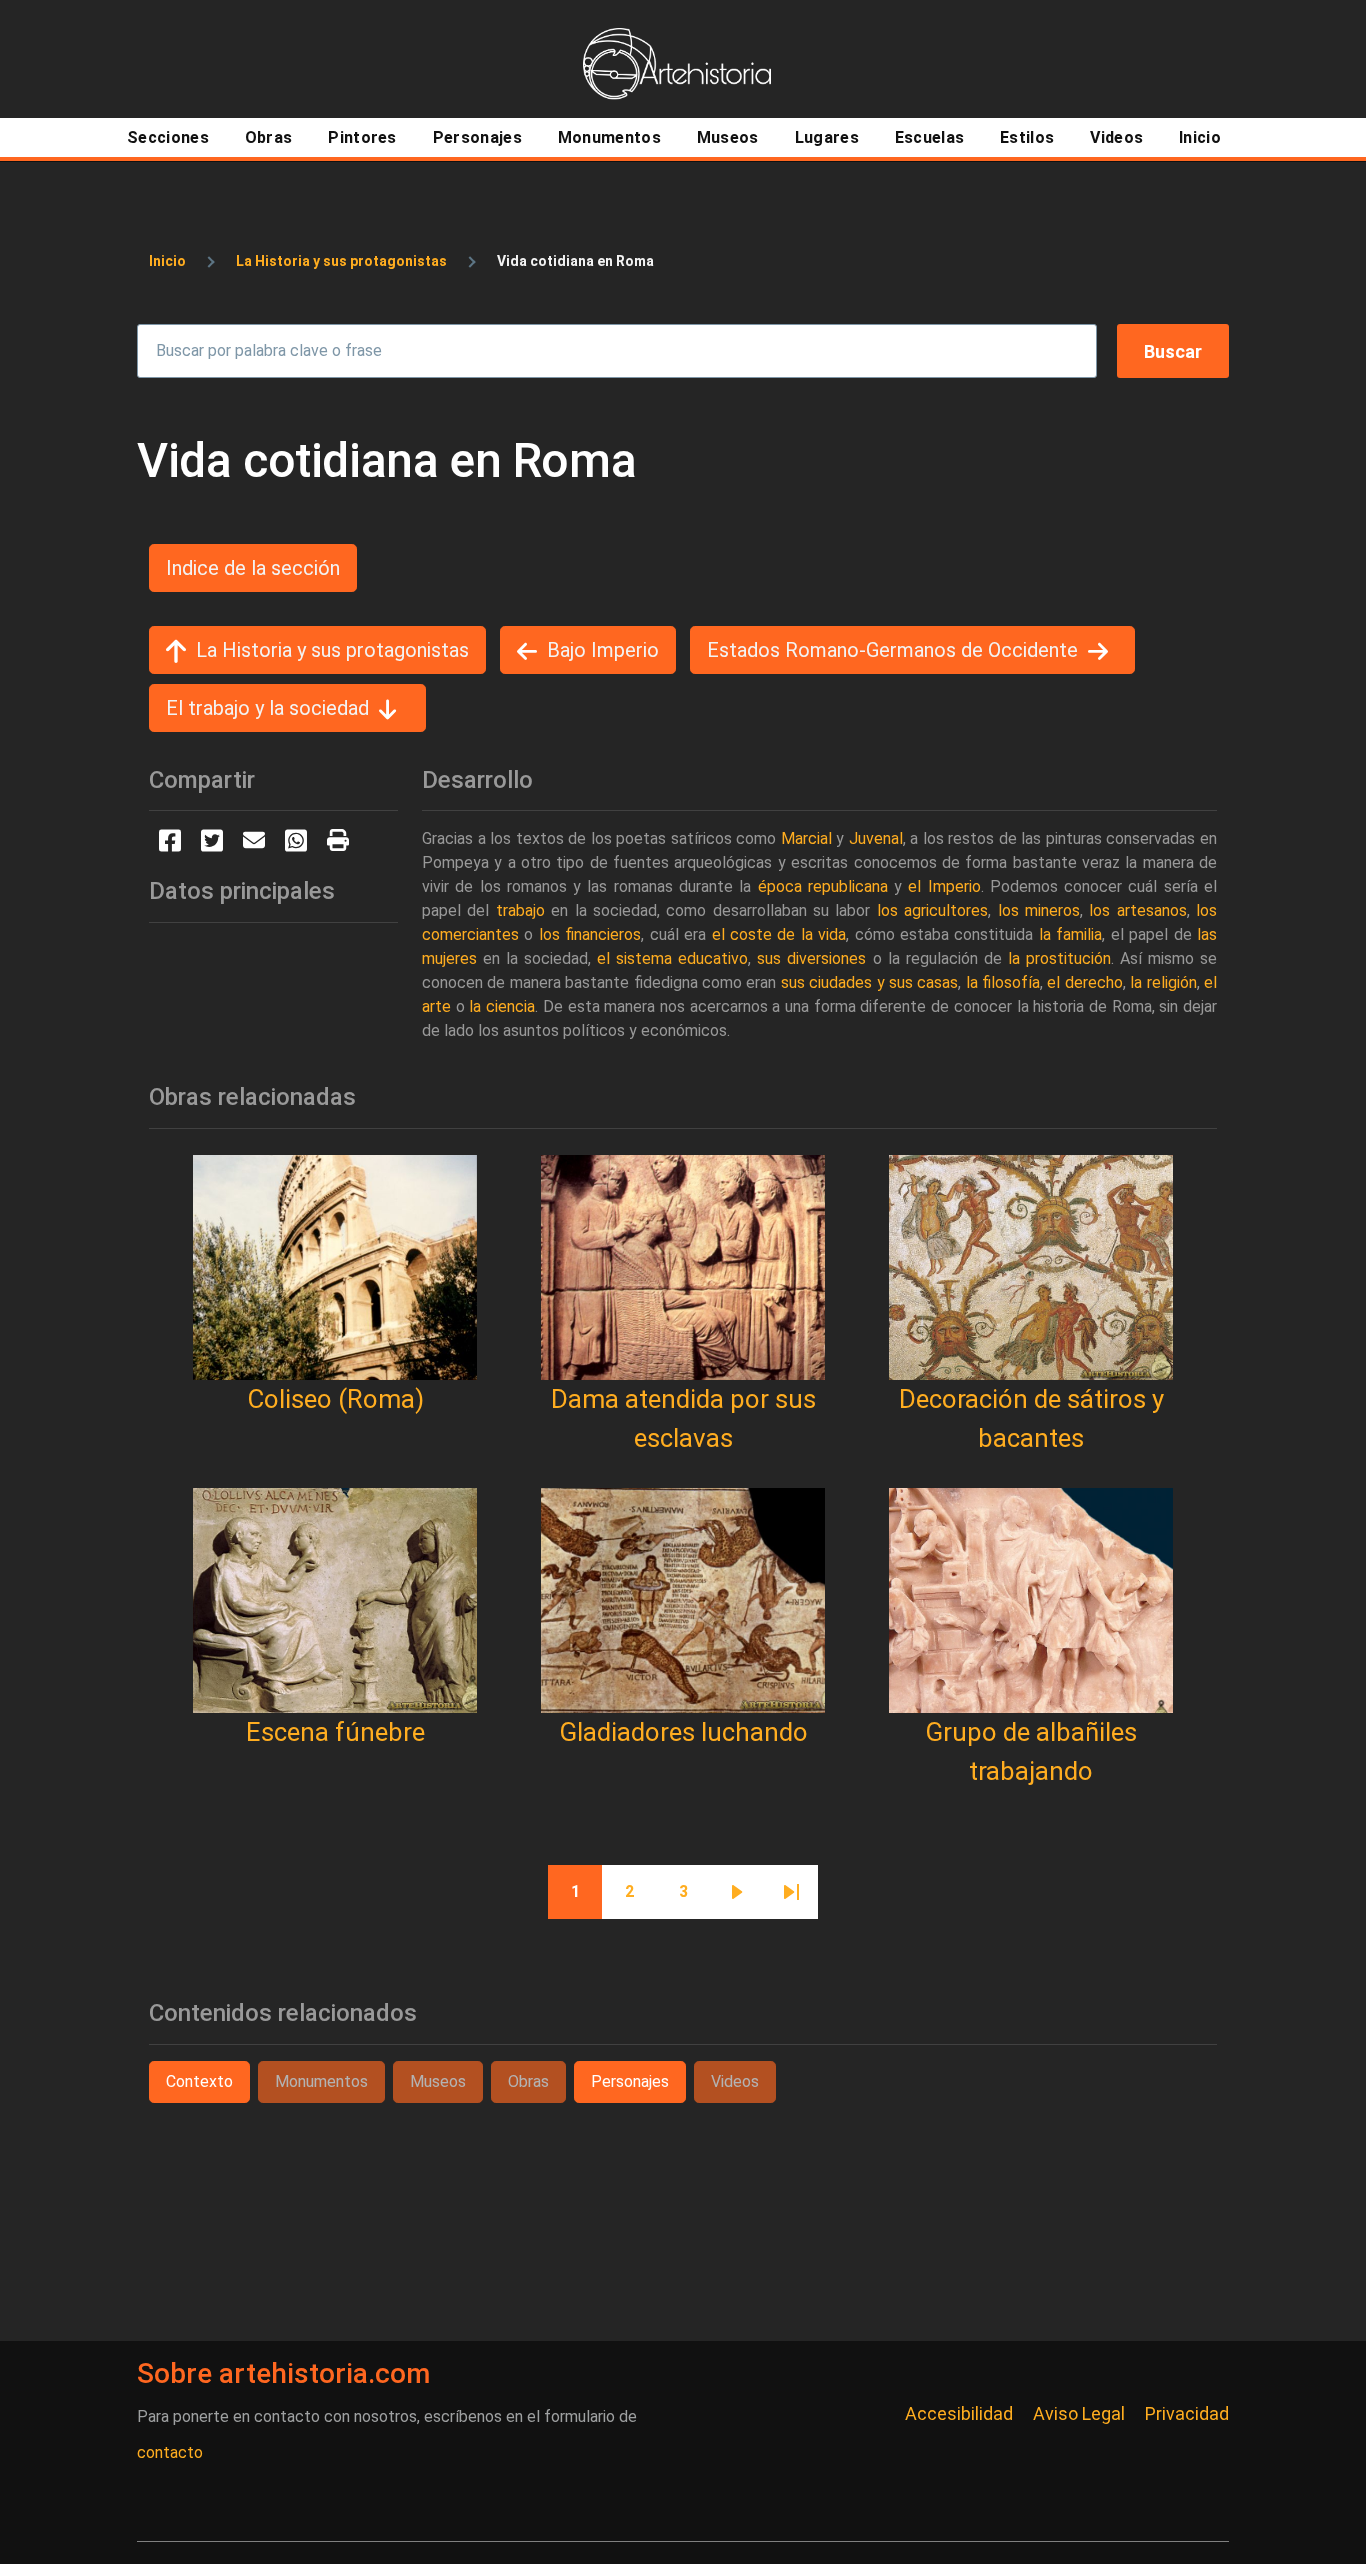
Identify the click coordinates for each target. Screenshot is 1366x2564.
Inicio (167, 261)
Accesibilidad (959, 2413)
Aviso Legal (1079, 2413)
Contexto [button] (199, 2081)
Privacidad (1187, 2413)
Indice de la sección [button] (253, 568)
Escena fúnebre (335, 1732)
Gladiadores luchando (683, 1732)
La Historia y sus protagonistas (341, 261)
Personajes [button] (630, 2081)
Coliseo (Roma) (335, 1399)
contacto (170, 2452)
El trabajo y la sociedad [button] (267, 708)
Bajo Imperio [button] (603, 650)
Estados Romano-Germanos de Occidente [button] (892, 650)
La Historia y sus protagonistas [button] (332, 650)
